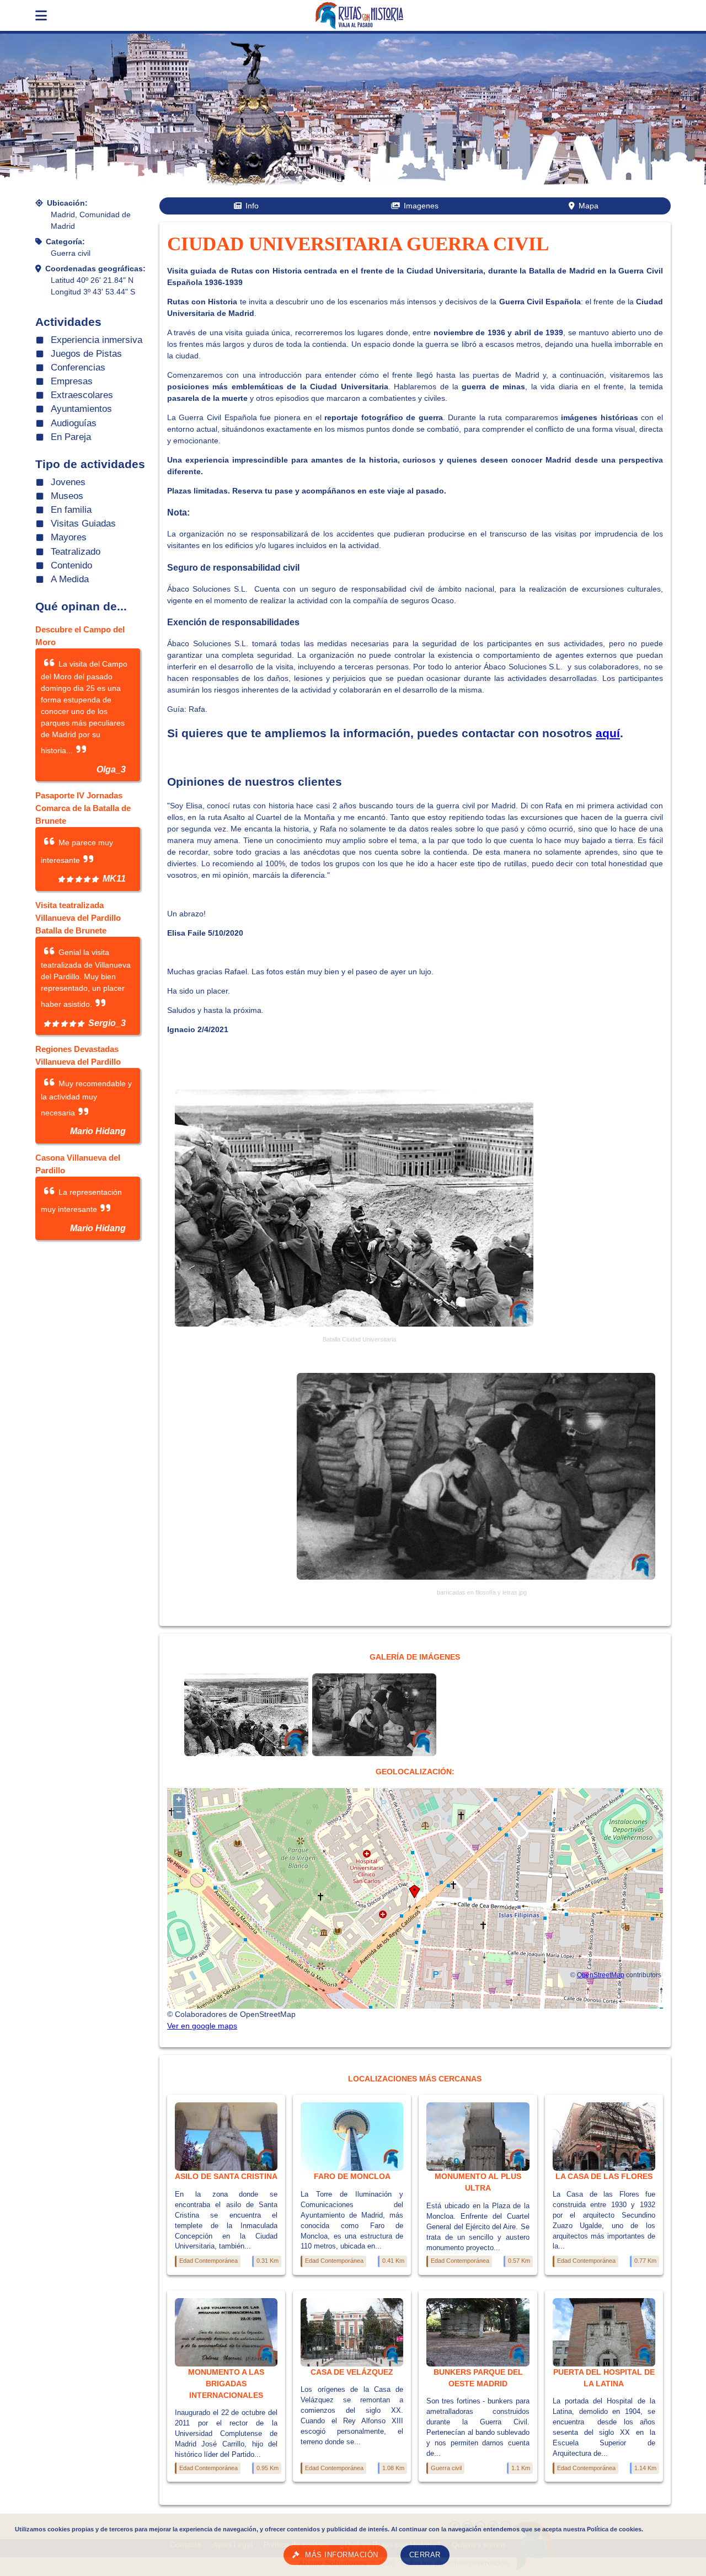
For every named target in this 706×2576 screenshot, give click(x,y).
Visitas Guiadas (83, 524)
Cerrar (425, 2555)
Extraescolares (82, 395)
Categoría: (65, 241)
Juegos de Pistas (86, 354)
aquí (608, 733)
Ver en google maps (202, 2026)
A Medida (70, 579)
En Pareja (71, 437)
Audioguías (74, 423)
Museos (67, 496)
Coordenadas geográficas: (95, 269)
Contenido (71, 565)
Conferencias (78, 367)
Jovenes (68, 482)
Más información (342, 2555)
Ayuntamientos (81, 409)
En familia (71, 510)
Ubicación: (67, 203)
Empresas (72, 381)
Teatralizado (76, 552)
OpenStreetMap (601, 1975)
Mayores (69, 537)
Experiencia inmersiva (97, 340)
